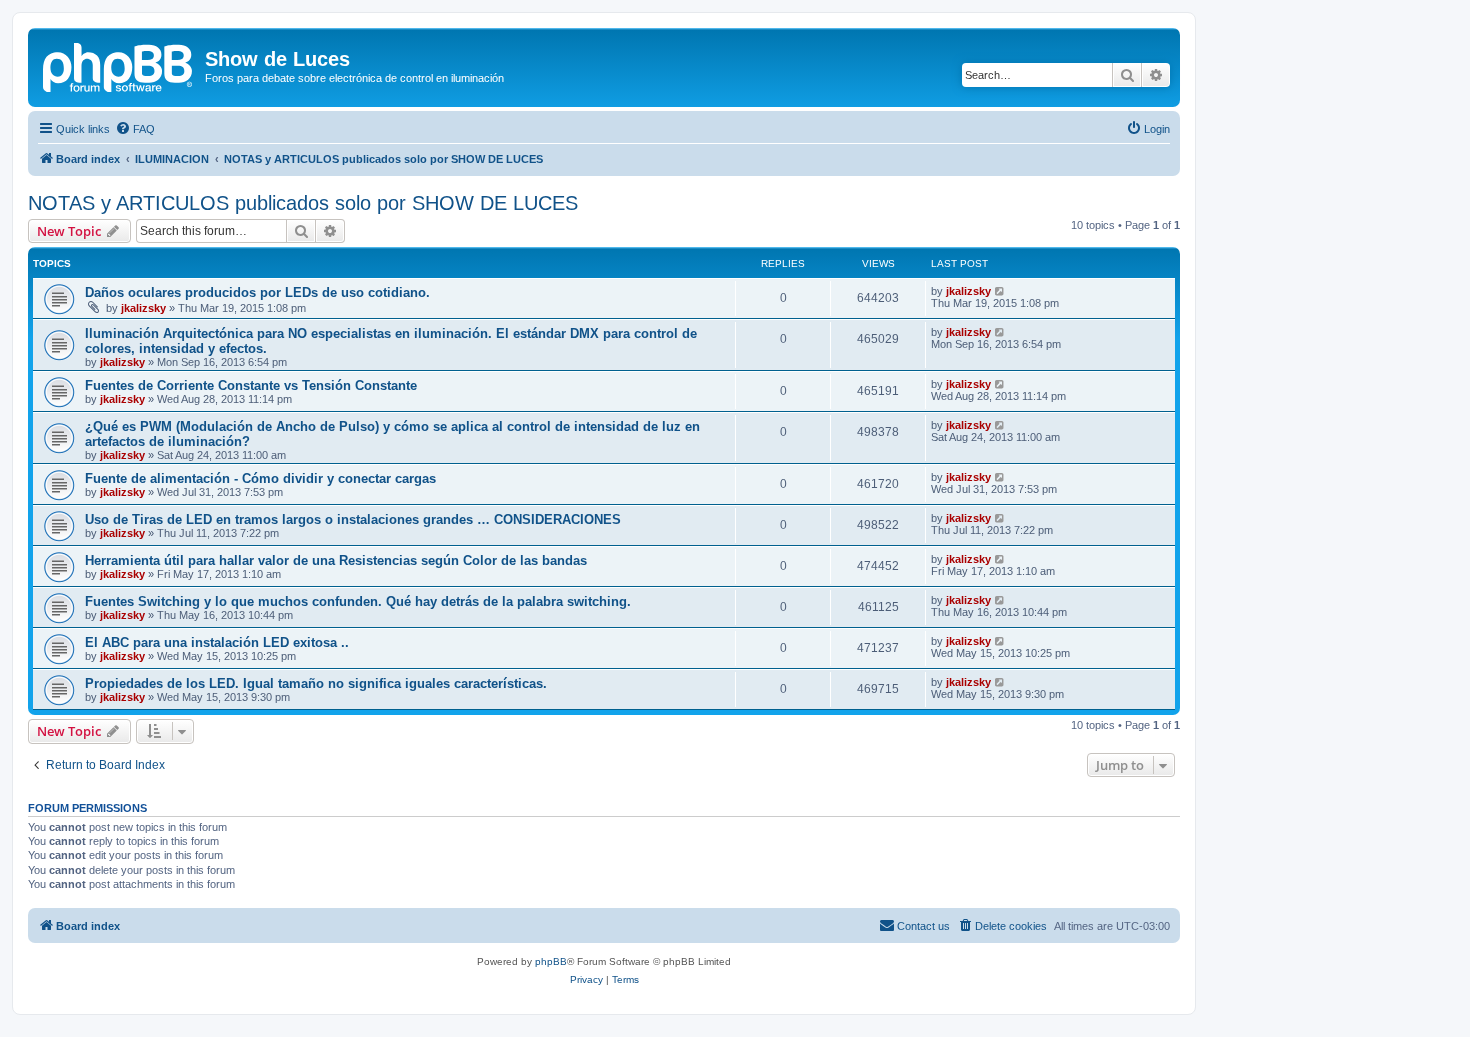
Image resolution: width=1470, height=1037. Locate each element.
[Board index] (119, 65)
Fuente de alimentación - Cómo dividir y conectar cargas (260, 478)
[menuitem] (135, 129)
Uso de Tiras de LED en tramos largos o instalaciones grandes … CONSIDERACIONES (353, 519)
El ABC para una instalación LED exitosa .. (217, 642)
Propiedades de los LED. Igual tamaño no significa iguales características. (316, 683)
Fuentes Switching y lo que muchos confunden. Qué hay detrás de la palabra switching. (358, 601)
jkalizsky (143, 308)
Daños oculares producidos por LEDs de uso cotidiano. (257, 292)
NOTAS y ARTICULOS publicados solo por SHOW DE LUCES (303, 203)
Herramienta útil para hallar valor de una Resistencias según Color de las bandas (336, 560)
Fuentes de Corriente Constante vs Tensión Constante (251, 385)
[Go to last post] (1000, 291)
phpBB (551, 961)
